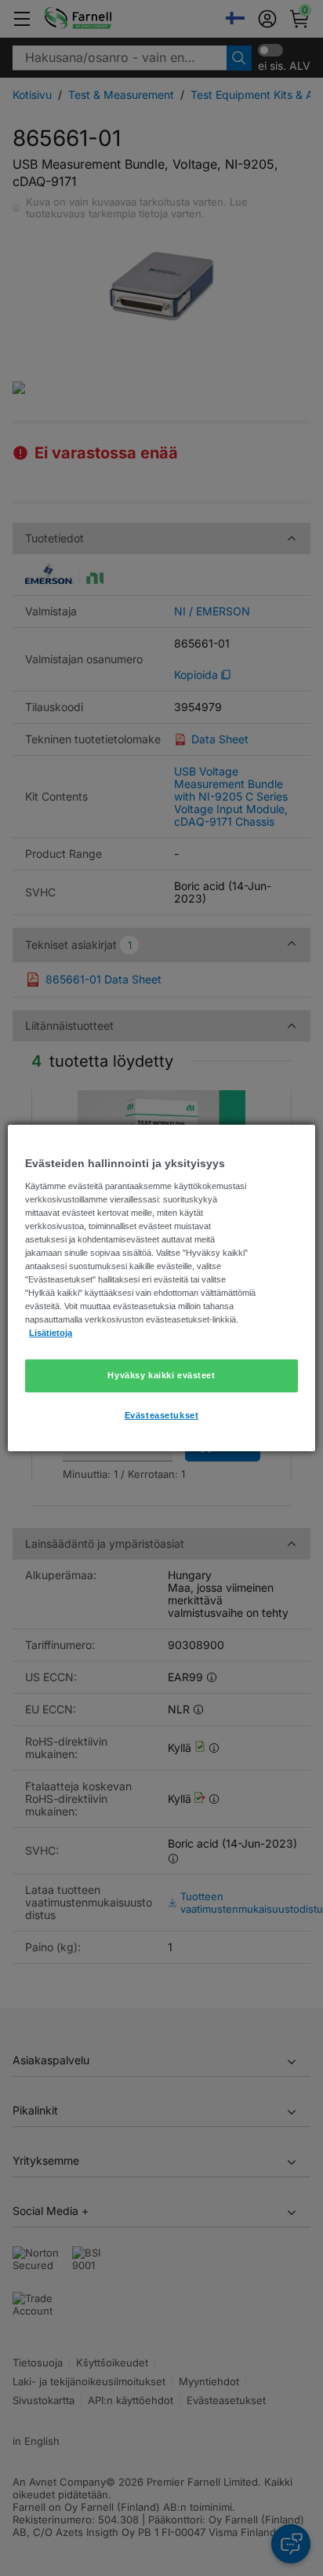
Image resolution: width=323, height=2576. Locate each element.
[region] (161, 1288)
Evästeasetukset (162, 1415)
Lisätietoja (51, 1333)
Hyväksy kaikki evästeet (161, 1375)
